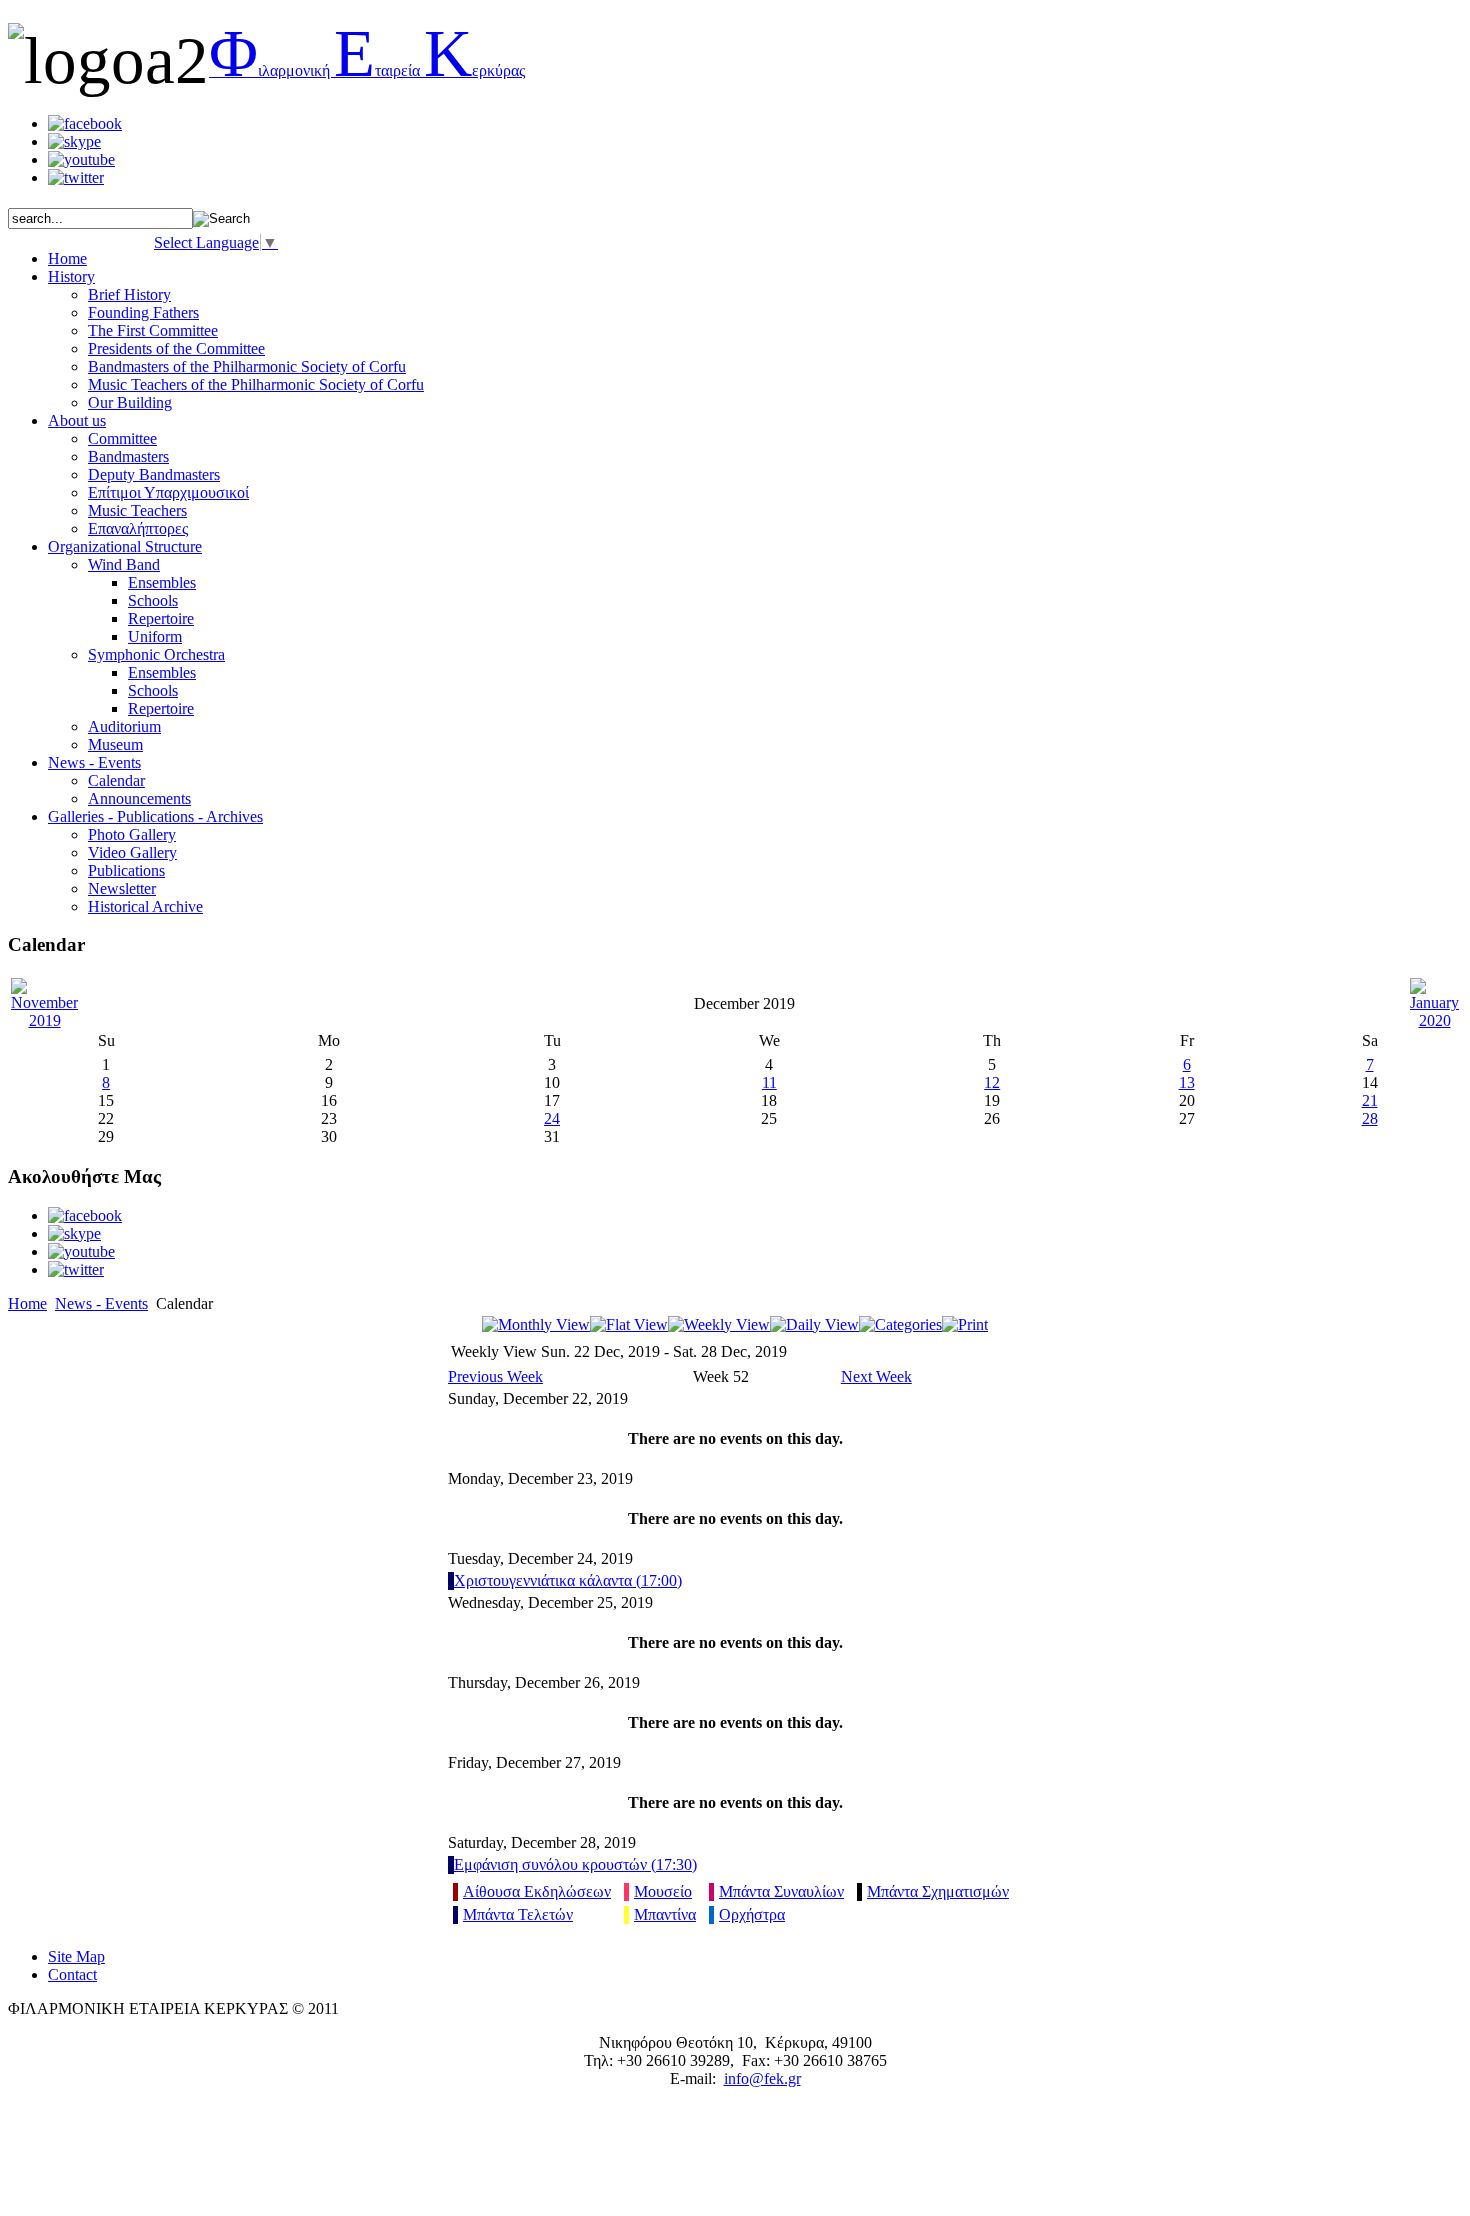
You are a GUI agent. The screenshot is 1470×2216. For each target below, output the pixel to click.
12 (992, 1082)
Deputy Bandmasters (154, 474)
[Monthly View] (536, 1324)
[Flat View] (629, 1324)
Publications (126, 870)
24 (552, 1118)
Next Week (876, 1376)
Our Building (130, 402)
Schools (153, 600)
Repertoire (161, 618)
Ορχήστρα (752, 1914)
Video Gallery (132, 852)
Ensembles (162, 582)
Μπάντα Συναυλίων (781, 1891)
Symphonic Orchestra (156, 654)
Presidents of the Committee (176, 348)
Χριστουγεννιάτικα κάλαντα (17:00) (568, 1580)
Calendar (116, 780)
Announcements (139, 798)
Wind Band (124, 564)
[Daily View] (814, 1324)
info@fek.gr (762, 2078)
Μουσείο (663, 1891)
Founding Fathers (143, 312)
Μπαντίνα (665, 1914)
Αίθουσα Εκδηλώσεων (537, 1891)
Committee (122, 438)
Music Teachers (137, 510)
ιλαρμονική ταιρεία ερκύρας (367, 70)
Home (27, 1303)
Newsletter (122, 888)
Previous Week (495, 1376)
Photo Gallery (132, 834)
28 (1370, 1118)
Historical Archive (145, 906)
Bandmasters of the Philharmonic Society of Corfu (247, 366)
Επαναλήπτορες (138, 528)
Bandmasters (128, 456)
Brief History (129, 294)
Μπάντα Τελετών (518, 1914)
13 (1187, 1082)
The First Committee (153, 330)
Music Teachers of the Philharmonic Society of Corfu (256, 384)
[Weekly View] (719, 1324)
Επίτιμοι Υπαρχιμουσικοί (168, 492)
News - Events (101, 1303)
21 (1370, 1100)
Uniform (155, 636)
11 (769, 1082)
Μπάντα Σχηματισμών (938, 1891)
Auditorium (124, 726)
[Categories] (900, 1324)
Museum (115, 744)
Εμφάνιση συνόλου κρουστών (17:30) (575, 1864)
